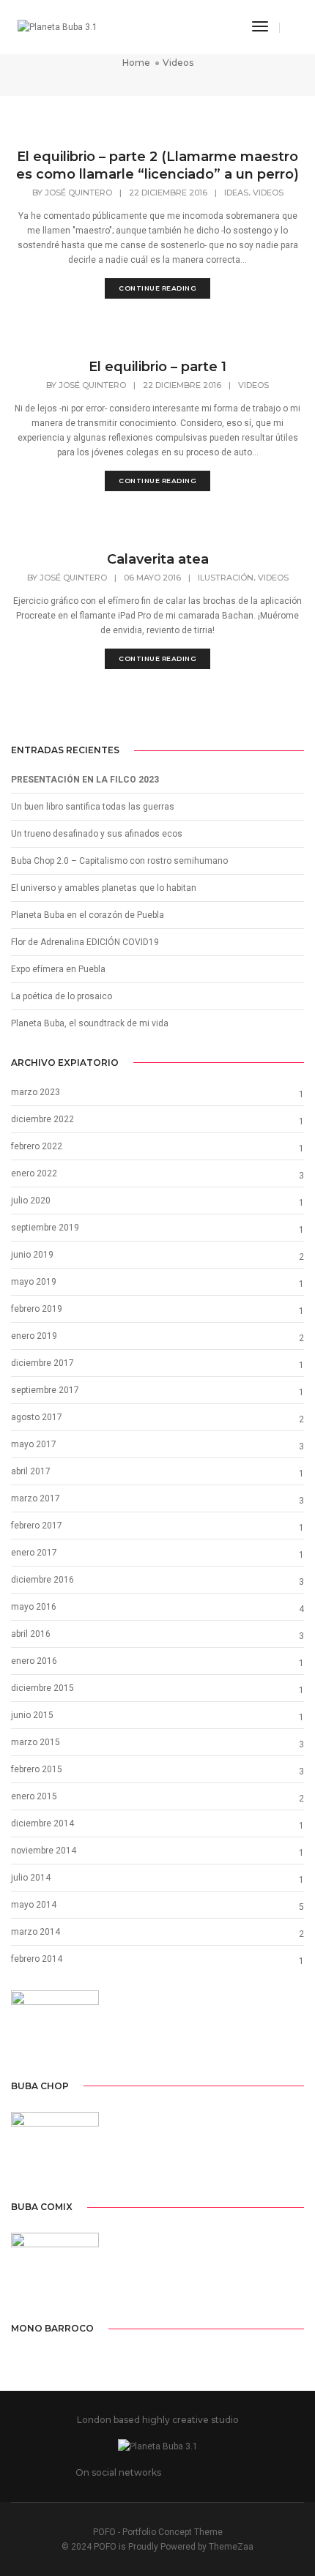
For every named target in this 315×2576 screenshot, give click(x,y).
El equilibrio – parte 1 (157, 367)
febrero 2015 (37, 1769)
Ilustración (226, 578)
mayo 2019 (34, 1282)
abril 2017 (31, 1471)
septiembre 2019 (45, 1228)
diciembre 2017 (42, 1363)
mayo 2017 (34, 1444)
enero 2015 (34, 1796)
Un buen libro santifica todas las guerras (93, 807)
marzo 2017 (36, 1498)
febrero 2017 (37, 1526)
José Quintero (78, 193)
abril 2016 (31, 1634)
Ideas (236, 193)
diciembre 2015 (42, 1688)
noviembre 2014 (44, 1851)
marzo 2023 (36, 1092)
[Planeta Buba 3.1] (58, 27)
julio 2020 (31, 1201)
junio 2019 (32, 1255)
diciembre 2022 (42, 1119)
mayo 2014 (34, 1905)
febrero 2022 (37, 1146)
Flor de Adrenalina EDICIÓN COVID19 (85, 942)
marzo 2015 (36, 1742)
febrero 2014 (37, 1959)
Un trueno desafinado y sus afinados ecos (97, 834)
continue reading (157, 288)
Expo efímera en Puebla (58, 969)
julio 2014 (31, 1878)
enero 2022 (34, 1173)
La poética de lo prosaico (62, 996)
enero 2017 (34, 1553)
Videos (268, 193)
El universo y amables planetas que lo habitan (104, 888)
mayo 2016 (34, 1607)
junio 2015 (32, 1715)
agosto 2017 (37, 1417)
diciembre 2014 (42, 1823)
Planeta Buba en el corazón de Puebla (88, 915)
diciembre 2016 (42, 1580)
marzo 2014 (36, 1932)
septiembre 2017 (45, 1390)
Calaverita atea (158, 559)
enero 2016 (34, 1661)
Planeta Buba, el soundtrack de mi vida (90, 1023)
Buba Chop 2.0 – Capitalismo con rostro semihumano (119, 861)
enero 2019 (34, 1336)
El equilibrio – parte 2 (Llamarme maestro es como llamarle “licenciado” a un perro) (157, 165)
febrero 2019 (37, 1309)
